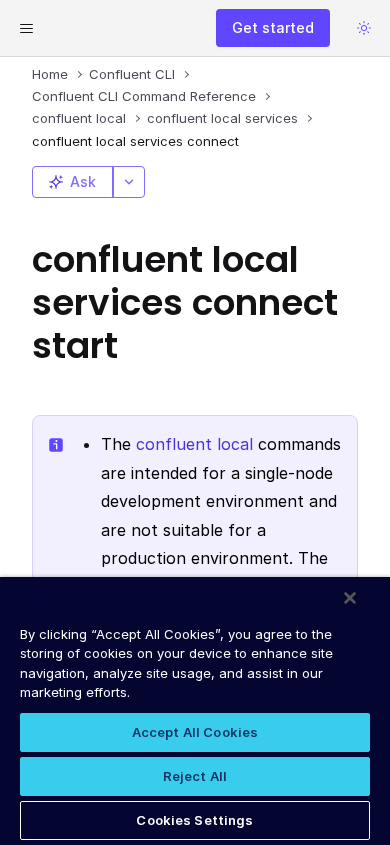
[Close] (350, 598)
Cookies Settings (194, 820)
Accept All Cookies (195, 732)
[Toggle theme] (364, 28)
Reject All (195, 776)
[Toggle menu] (26, 28)
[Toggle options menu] (129, 182)
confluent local (194, 444)
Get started (273, 27)
